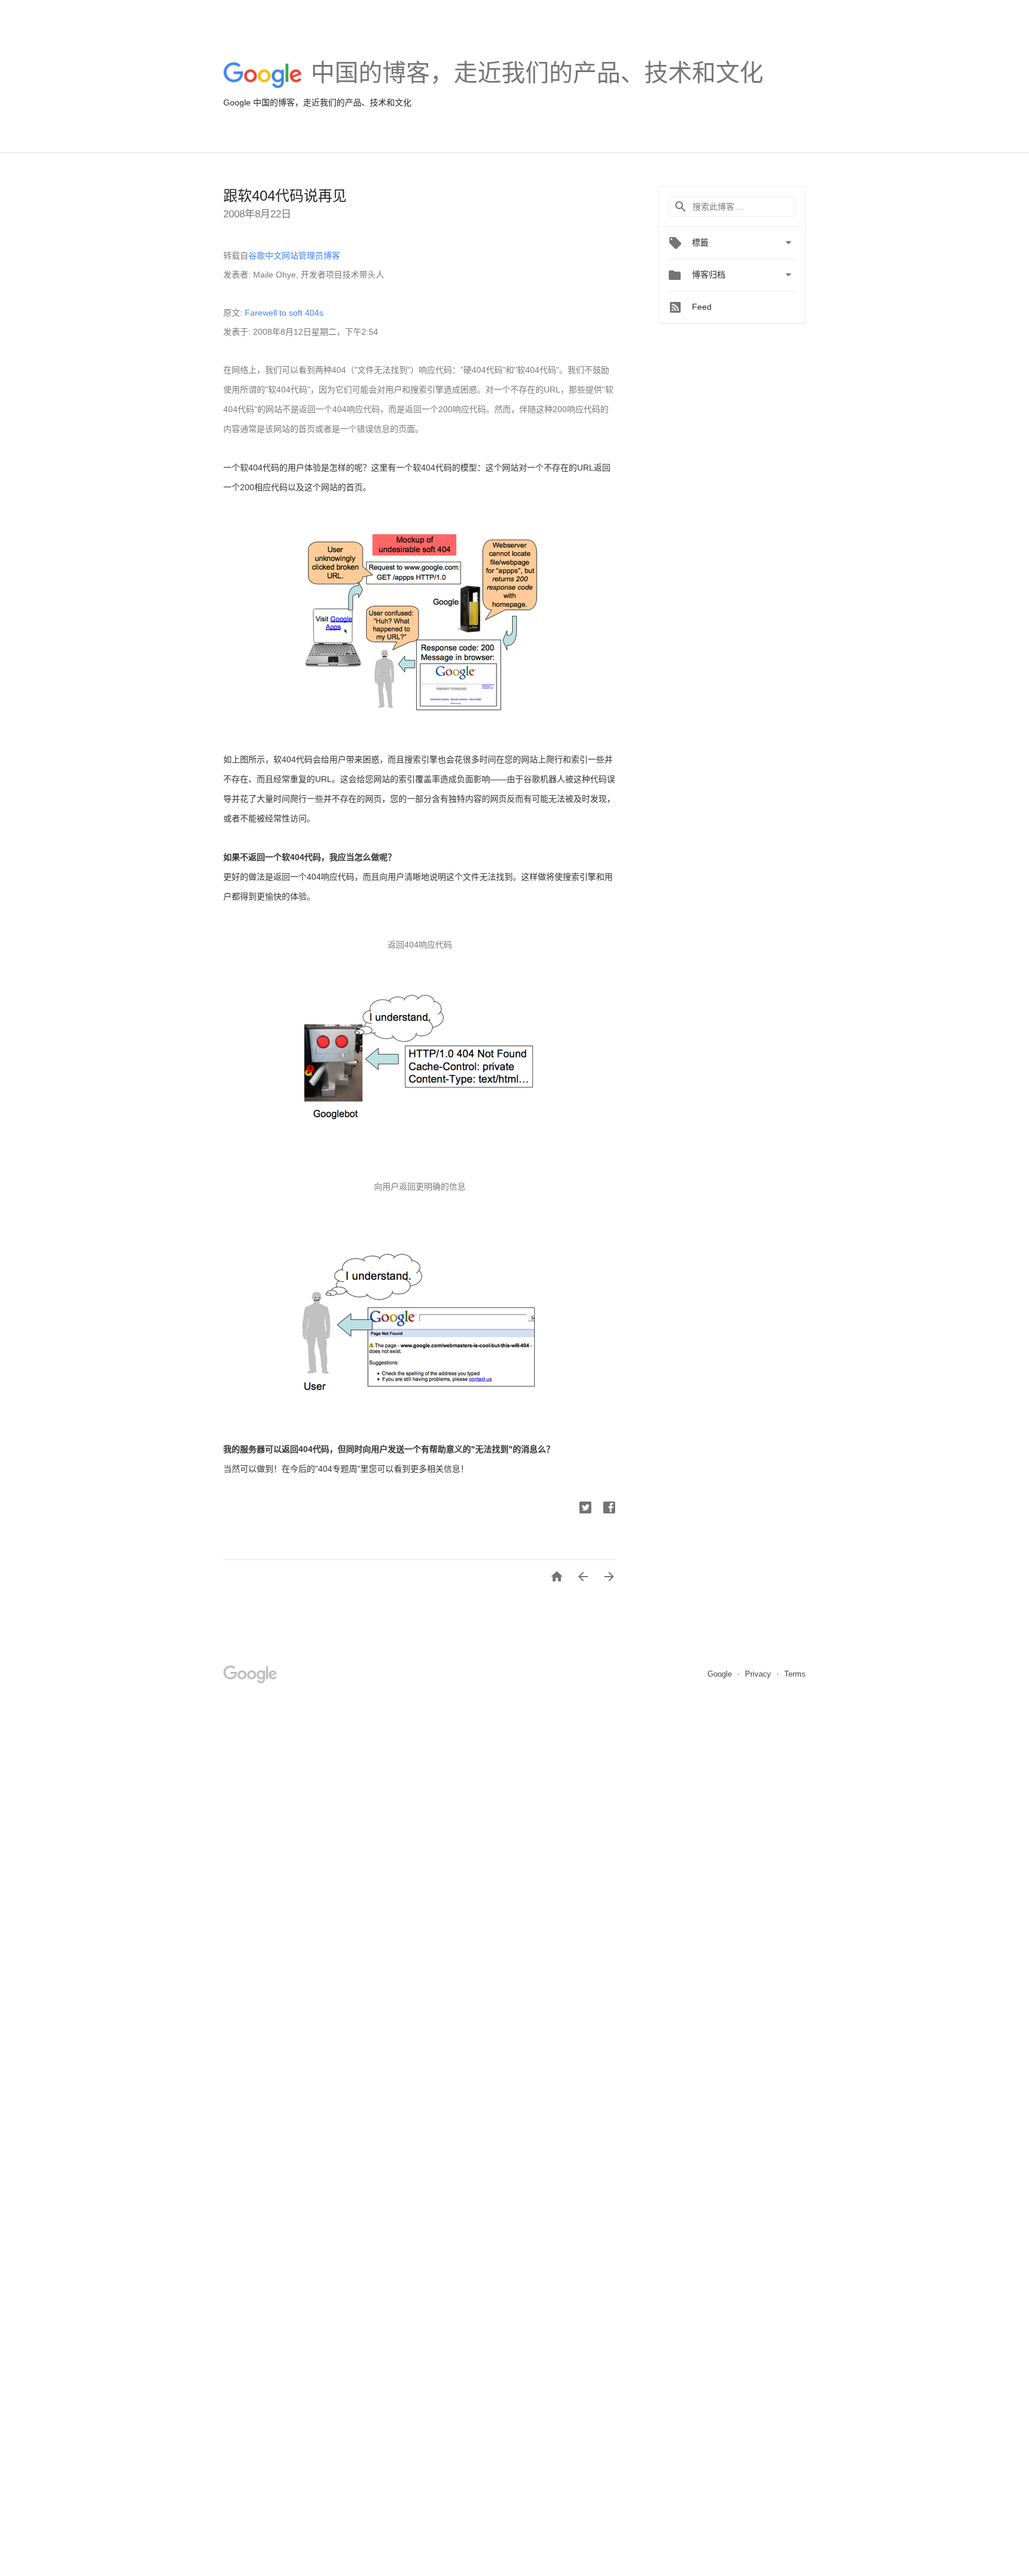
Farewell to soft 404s (284, 313)
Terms (795, 1674)
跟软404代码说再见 (285, 196)
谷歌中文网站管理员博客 (294, 256)
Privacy (759, 1674)
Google (721, 1674)
